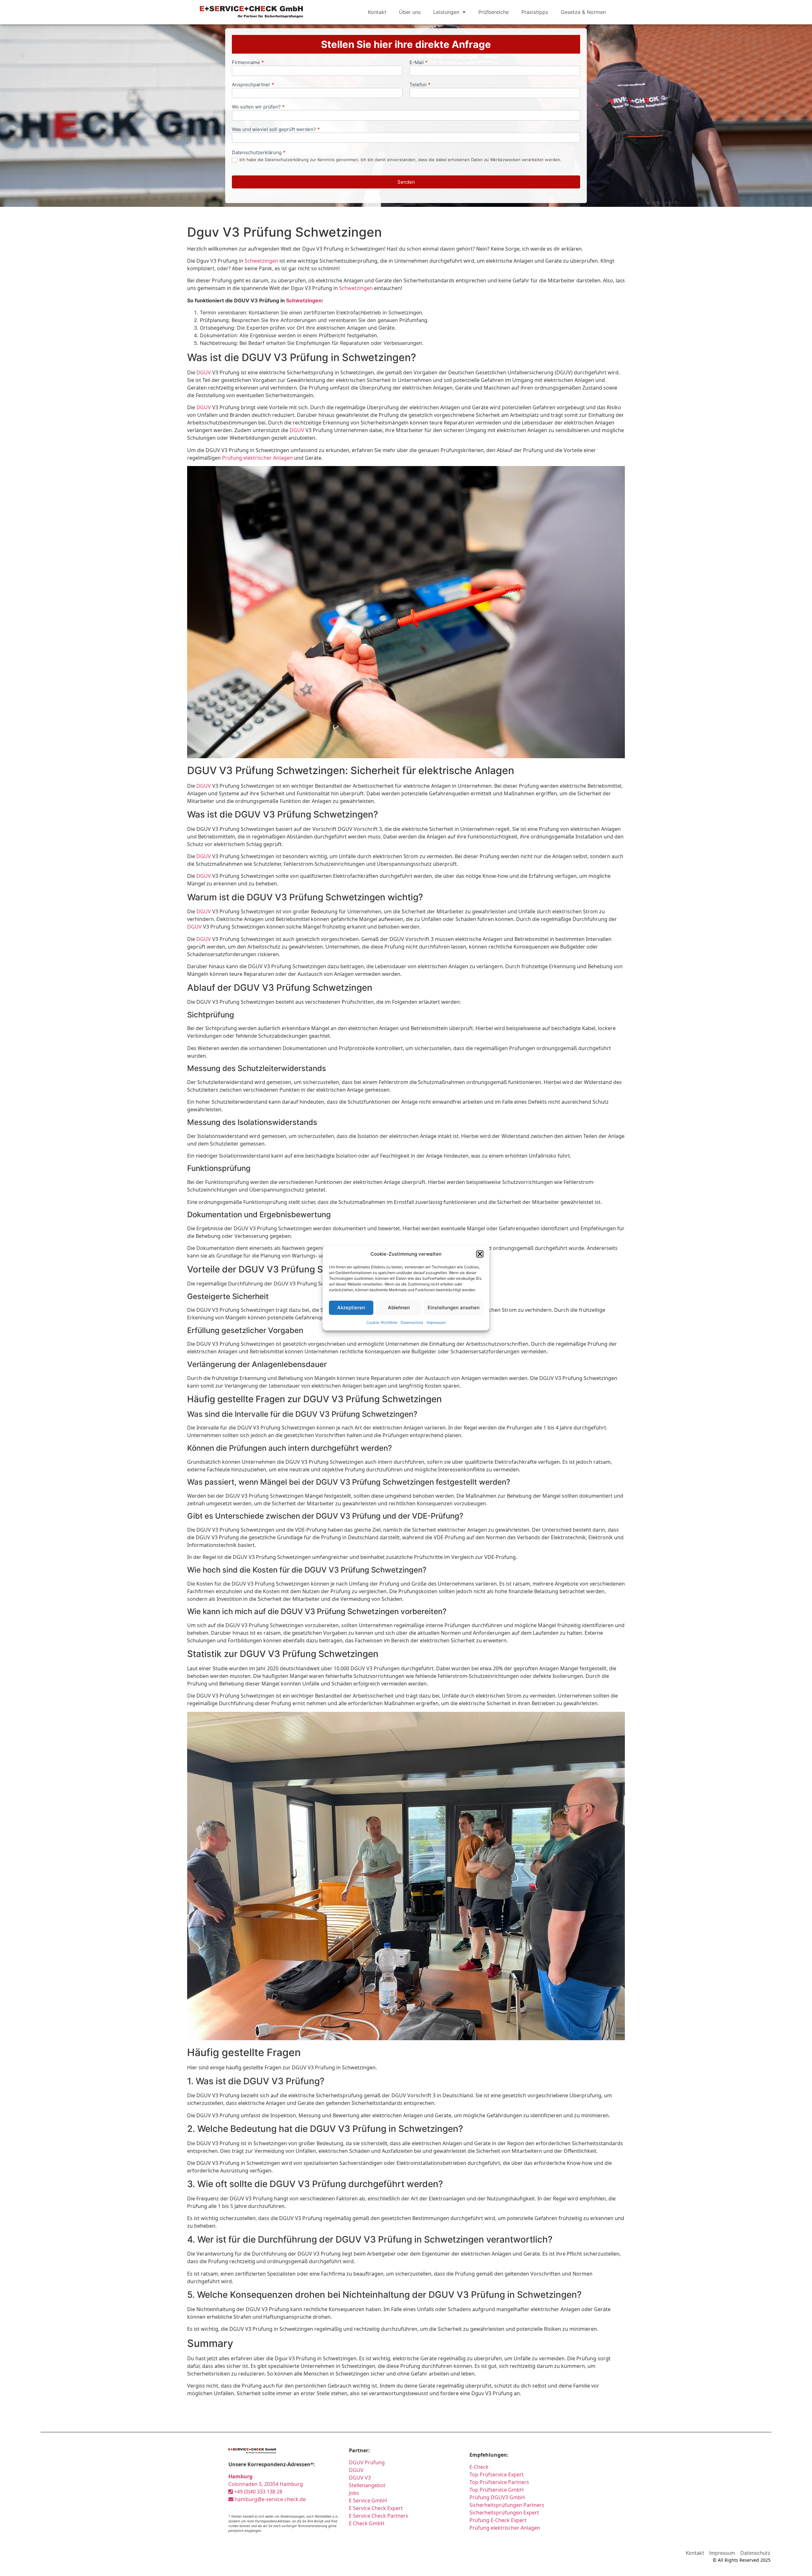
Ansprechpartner (253, 85)
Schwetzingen (261, 261)
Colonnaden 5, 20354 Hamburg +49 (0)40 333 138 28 (266, 2484)
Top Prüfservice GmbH (497, 2490)
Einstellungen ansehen (454, 1308)
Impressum (436, 1322)
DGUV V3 (360, 2478)
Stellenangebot (367, 2485)
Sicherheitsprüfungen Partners (507, 2505)
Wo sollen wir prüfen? (258, 107)
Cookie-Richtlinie (382, 1322)
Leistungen (446, 12)
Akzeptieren (351, 1308)
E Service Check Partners (379, 2516)
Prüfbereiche (494, 12)
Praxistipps (535, 12)
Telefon (420, 85)
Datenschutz (412, 1322)
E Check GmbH (367, 2523)
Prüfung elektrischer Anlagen (257, 458)
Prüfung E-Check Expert (498, 2520)
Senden (406, 182)
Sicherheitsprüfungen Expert (504, 2513)
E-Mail (419, 63)
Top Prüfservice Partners (499, 2482)
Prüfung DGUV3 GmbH (497, 2497)
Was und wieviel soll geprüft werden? (276, 130)
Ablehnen (399, 1308)
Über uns (410, 12)
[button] (480, 1254)
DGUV (204, 372)
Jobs (354, 2493)
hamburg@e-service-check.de (270, 2499)
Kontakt (377, 12)
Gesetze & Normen (583, 12)
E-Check (479, 2467)
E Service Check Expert (377, 2508)
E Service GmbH (368, 2500)
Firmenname (248, 63)
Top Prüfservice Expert (497, 2474)
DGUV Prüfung (367, 2462)
